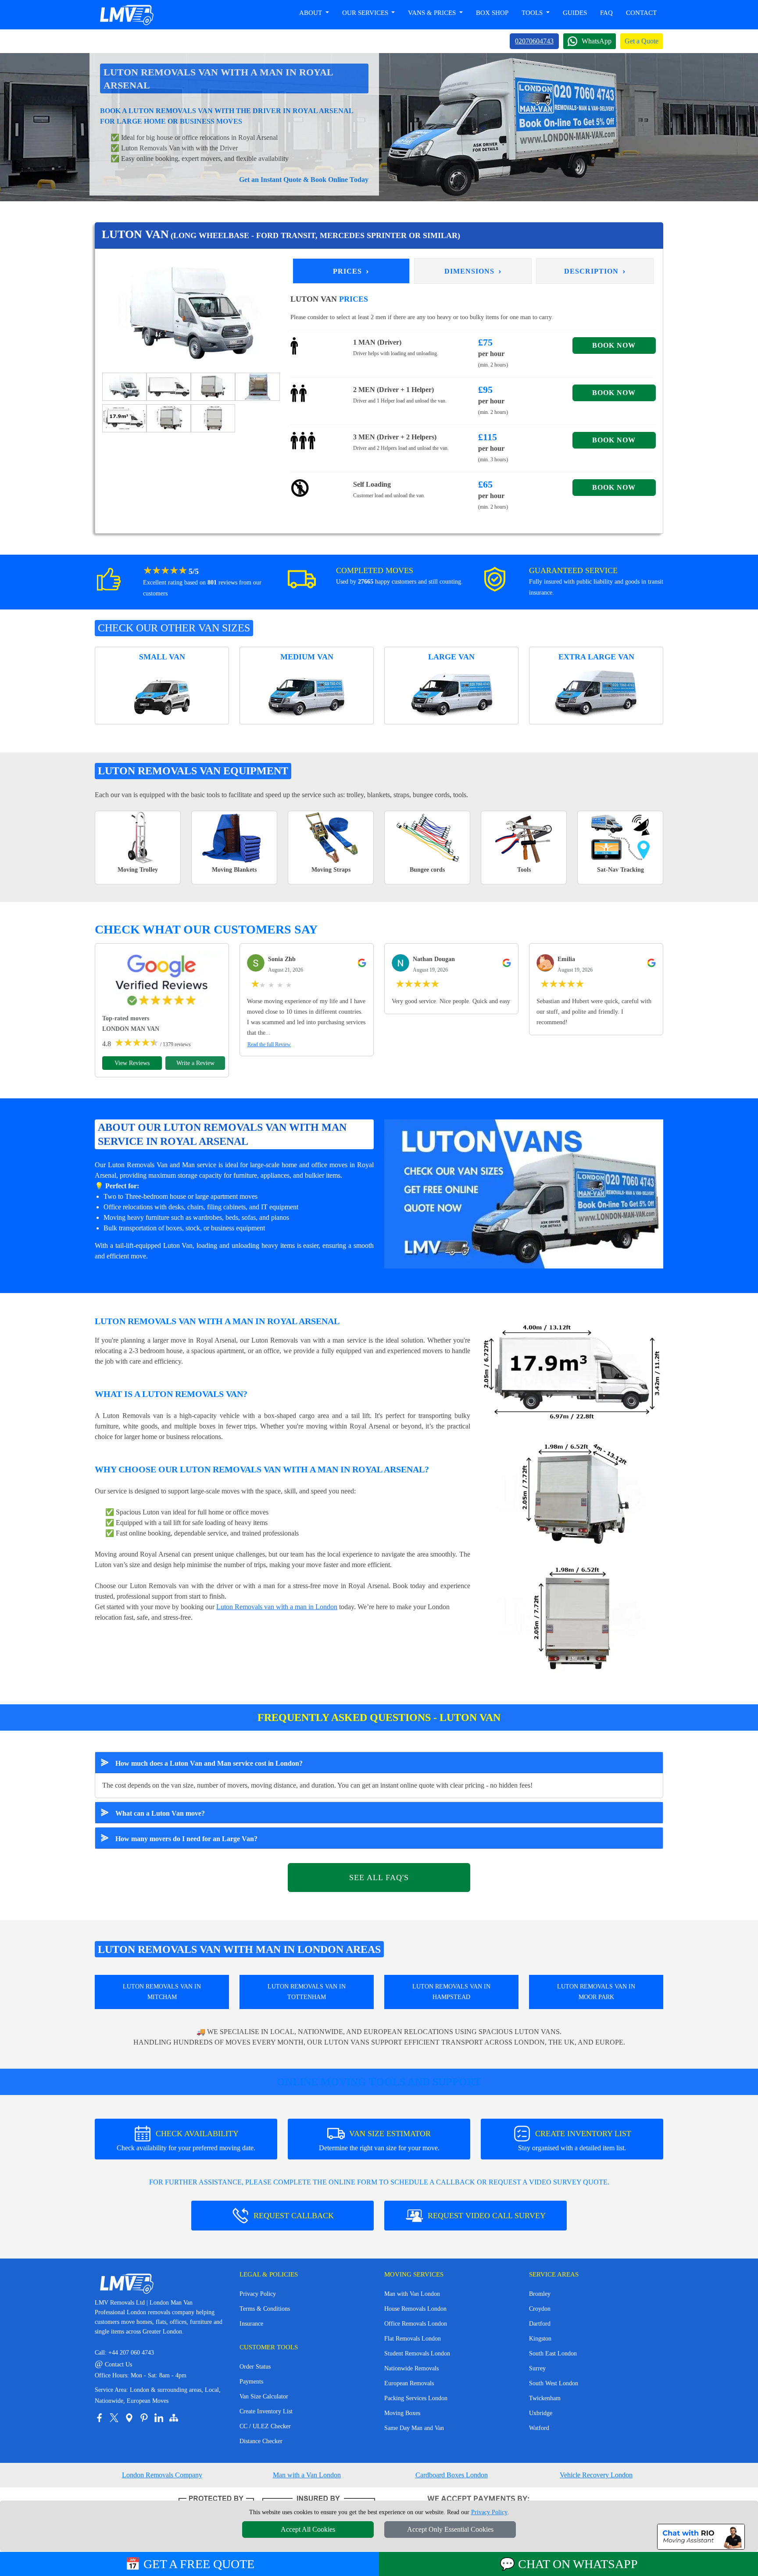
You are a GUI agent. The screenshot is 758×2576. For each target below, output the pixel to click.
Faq (606, 13)
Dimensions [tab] (473, 271)
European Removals (409, 2383)
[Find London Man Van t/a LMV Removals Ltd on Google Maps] (129, 2418)
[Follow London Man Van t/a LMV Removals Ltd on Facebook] (99, 2418)
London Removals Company (162, 2475)
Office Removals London (416, 2324)
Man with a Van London (307, 2475)
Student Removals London (417, 2353)
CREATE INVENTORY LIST (575, 2140)
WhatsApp (597, 41)
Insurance (251, 2324)
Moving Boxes (402, 2413)
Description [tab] (595, 271)
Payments (251, 2382)
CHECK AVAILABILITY (186, 2140)
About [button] (311, 13)
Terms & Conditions (265, 2309)
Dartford (540, 2324)
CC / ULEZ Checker (265, 2426)
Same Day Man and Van (414, 2428)
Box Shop (492, 13)
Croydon (540, 2309)
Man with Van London (412, 2294)
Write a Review (195, 1063)
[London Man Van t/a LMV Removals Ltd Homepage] (126, 15)
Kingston (540, 2339)
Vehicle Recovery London (596, 2475)
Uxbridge (541, 2413)
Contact (641, 13)
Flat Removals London (413, 2339)
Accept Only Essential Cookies (450, 2529)
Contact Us (113, 2364)
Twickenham (545, 2398)
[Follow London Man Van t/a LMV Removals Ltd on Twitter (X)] (114, 2418)
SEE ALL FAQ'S (379, 1878)
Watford (539, 2428)
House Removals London (415, 2309)
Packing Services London (416, 2398)
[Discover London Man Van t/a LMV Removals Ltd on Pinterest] (144, 2418)
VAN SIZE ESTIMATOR (379, 2140)
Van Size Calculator (264, 2396)
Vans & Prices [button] (433, 13)
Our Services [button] (366, 13)
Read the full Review (269, 1044)
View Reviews (132, 1063)
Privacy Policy (258, 2294)
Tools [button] (533, 13)
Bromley (540, 2294)
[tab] (124, 386)
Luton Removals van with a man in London (277, 1607)
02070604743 (534, 41)
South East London (553, 2353)
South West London (554, 2383)
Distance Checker (261, 2441)
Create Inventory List (266, 2411)
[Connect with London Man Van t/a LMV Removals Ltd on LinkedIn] (159, 2418)
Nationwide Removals (411, 2368)
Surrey (537, 2368)
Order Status (255, 2367)
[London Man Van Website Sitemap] (174, 2418)
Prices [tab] (351, 271)
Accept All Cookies (308, 2529)
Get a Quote (642, 41)
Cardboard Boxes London (452, 2475)
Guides (575, 13)
